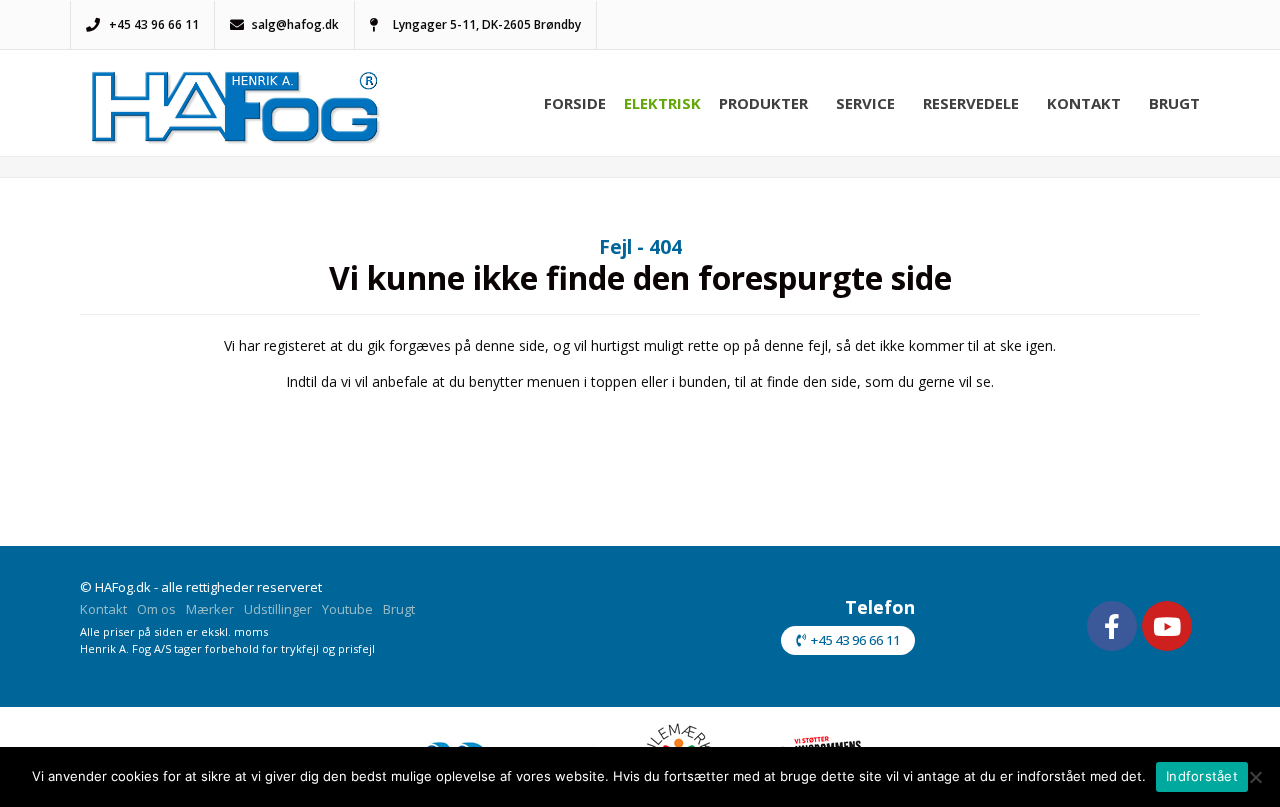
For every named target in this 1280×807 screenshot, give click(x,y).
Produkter (763, 103)
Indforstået (1202, 776)
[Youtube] (1167, 626)
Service (865, 103)
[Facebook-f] (1112, 626)
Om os (156, 609)
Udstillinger (278, 609)
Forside (575, 103)
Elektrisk (662, 103)
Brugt (1174, 103)
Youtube (347, 609)
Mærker (210, 609)
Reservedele (971, 103)
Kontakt (1084, 103)
